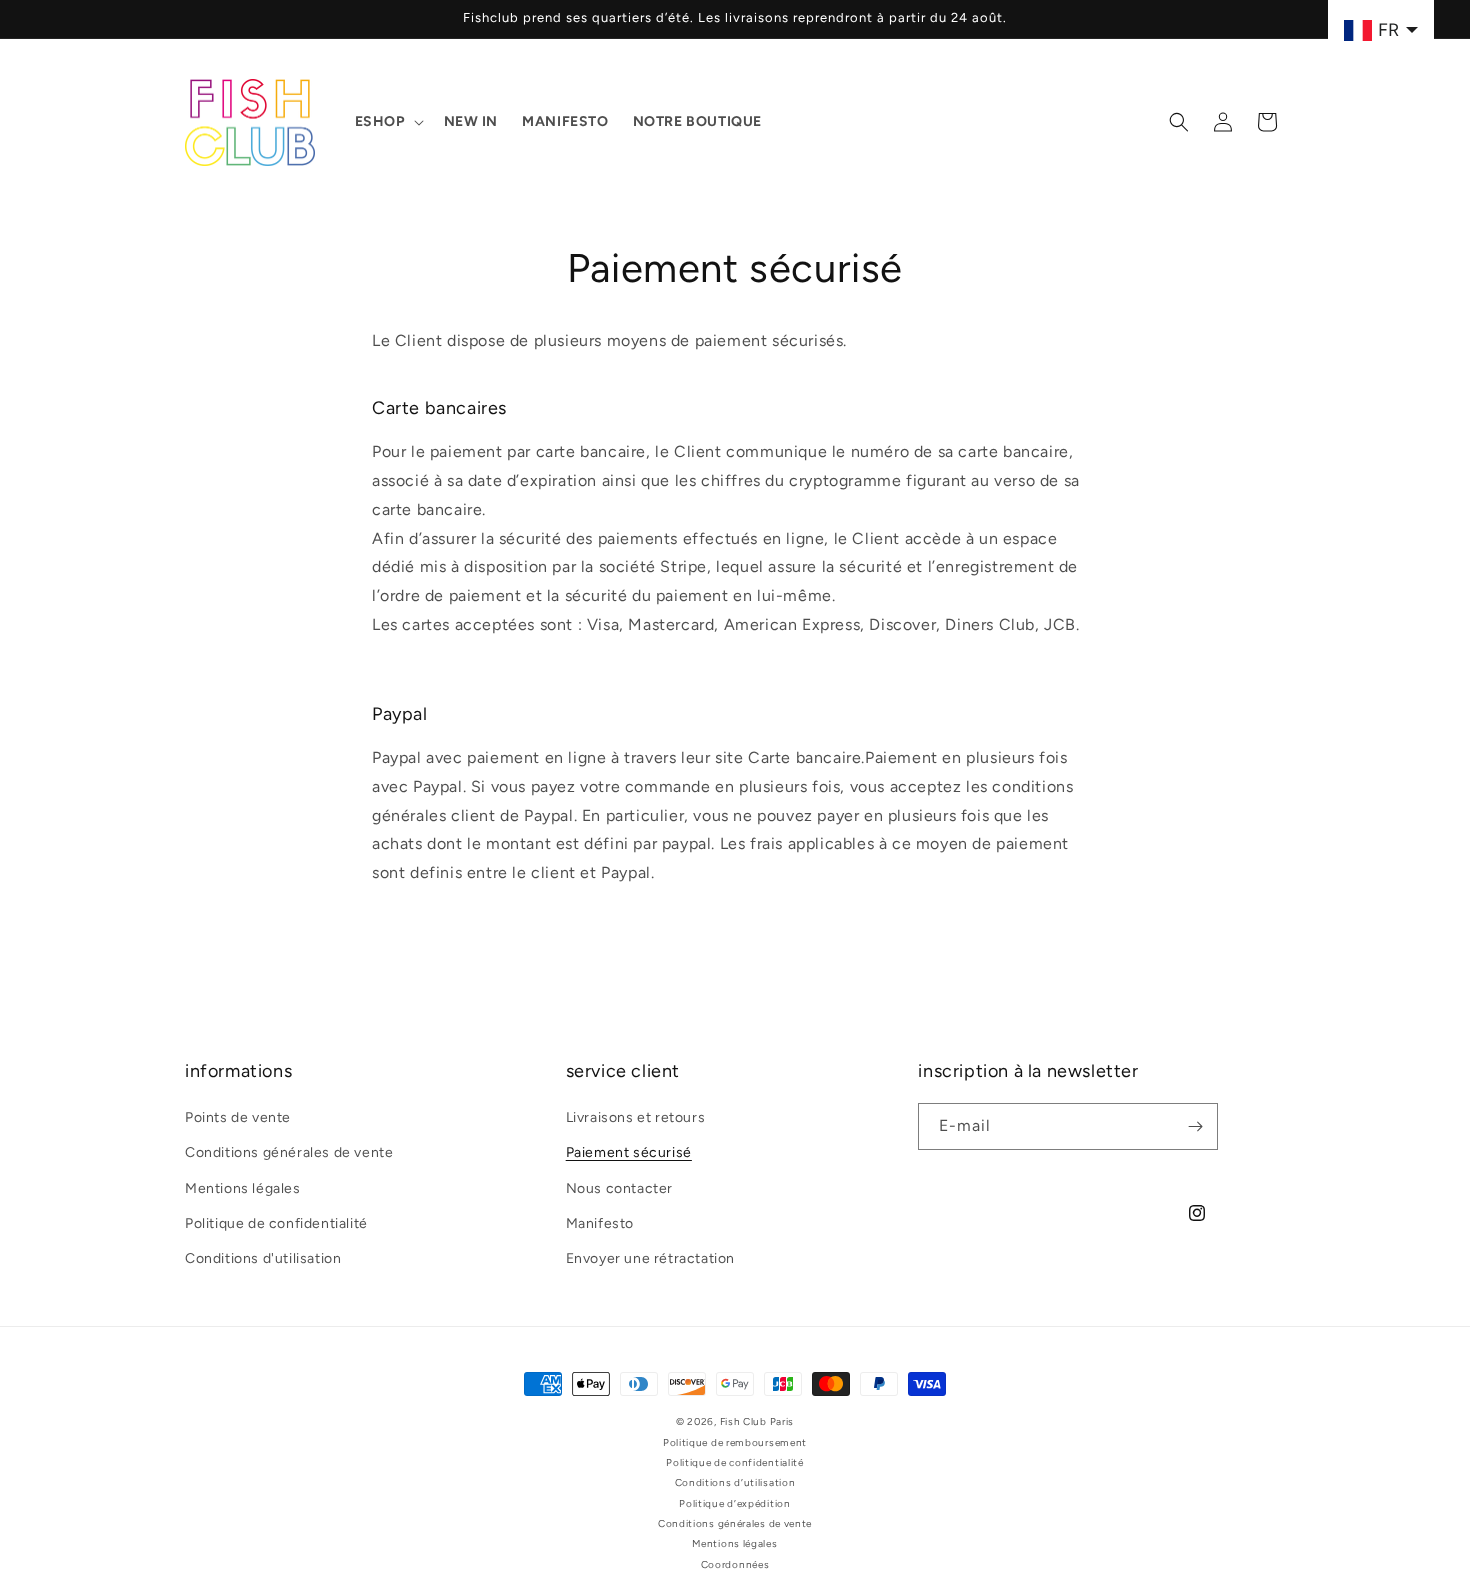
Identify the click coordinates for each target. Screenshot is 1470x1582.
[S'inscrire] (1195, 1126)
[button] (387, 122)
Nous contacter (619, 1187)
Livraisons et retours (636, 1117)
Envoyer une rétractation (650, 1258)
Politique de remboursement (735, 1441)
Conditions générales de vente (289, 1152)
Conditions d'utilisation (263, 1258)
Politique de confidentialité (276, 1223)
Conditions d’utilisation (735, 1482)
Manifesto (600, 1223)
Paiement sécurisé (629, 1152)
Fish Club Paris (757, 1421)
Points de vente (238, 1117)
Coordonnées (735, 1564)
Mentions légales (243, 1187)
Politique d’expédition (734, 1502)
